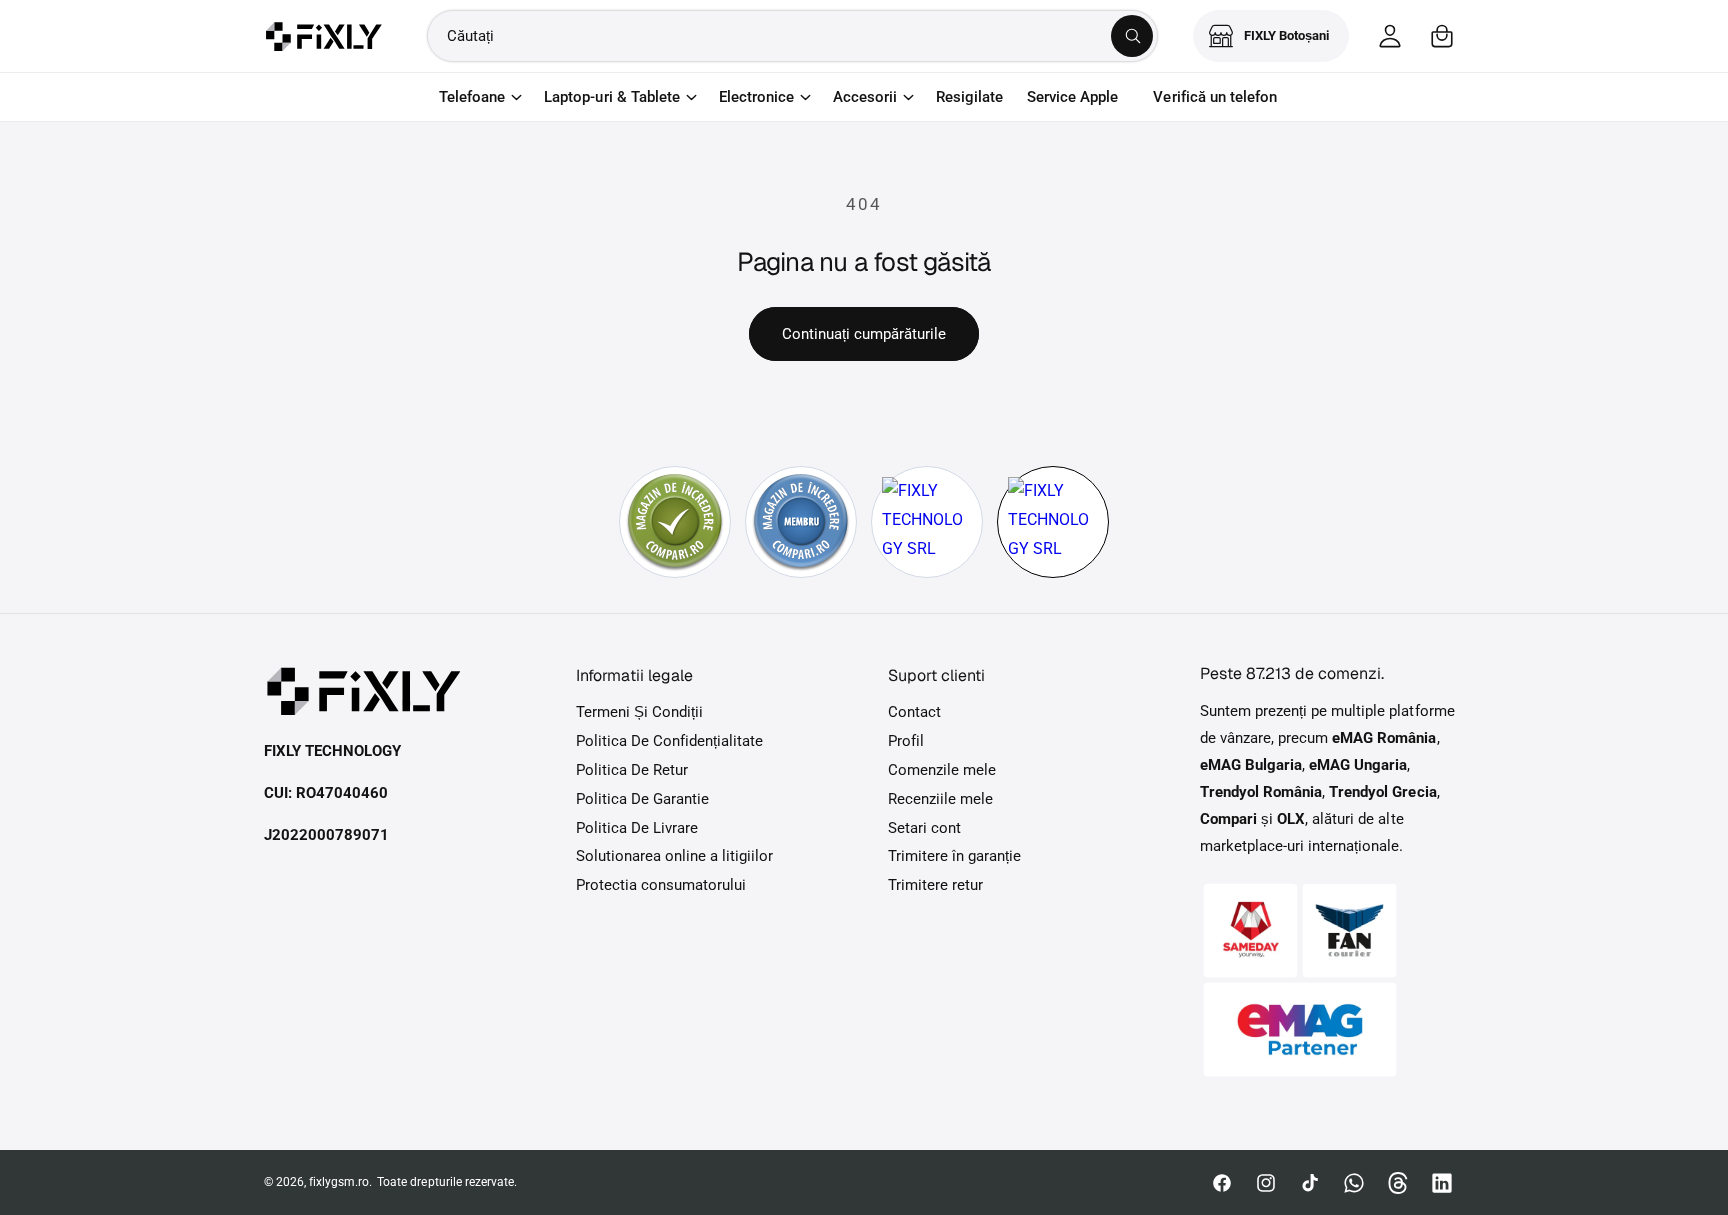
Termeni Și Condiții (639, 712)
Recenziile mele (940, 799)
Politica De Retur (632, 770)
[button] (1442, 36)
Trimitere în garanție (954, 856)
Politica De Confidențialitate (669, 741)
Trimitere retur (935, 885)
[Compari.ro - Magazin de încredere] (675, 522)
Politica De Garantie (642, 799)
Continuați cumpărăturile (864, 334)
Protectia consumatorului (661, 885)
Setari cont (924, 828)
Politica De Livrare (637, 828)
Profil (906, 741)
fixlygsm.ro (339, 1182)
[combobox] (792, 36)
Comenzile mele (942, 770)
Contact (914, 712)
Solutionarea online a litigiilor (675, 856)
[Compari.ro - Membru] (801, 522)
